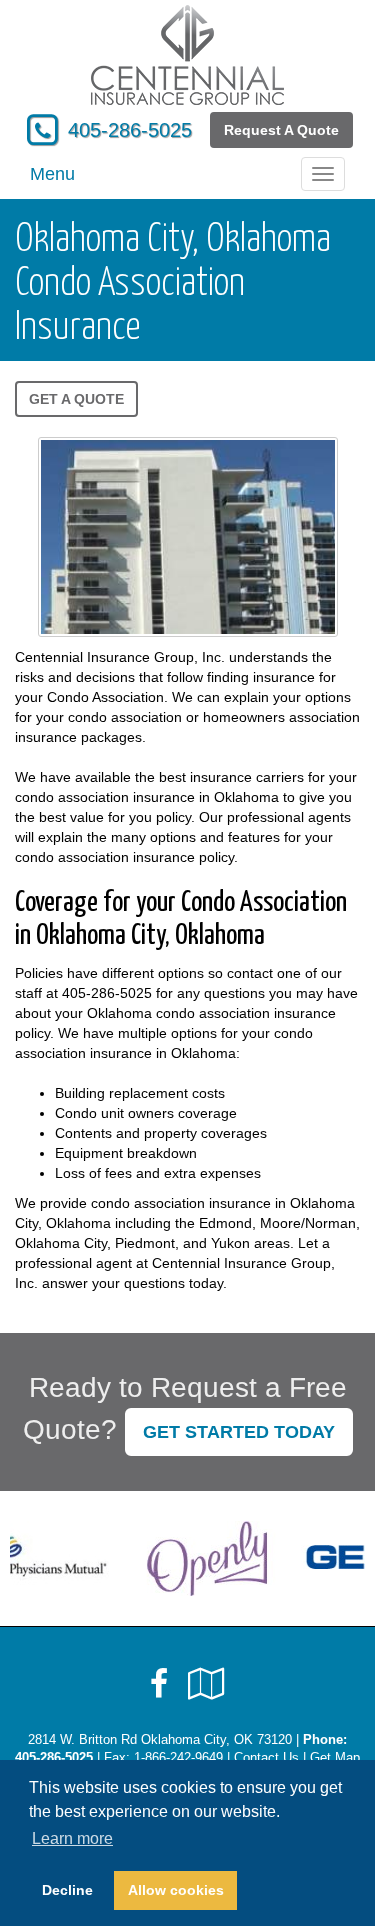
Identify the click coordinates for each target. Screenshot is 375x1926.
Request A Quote (281, 130)
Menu (52, 174)
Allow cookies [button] (176, 1890)
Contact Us (266, 1758)
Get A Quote (76, 399)
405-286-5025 (130, 130)
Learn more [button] (72, 1838)
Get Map (335, 1758)
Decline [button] (67, 1890)
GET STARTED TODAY (239, 1432)
